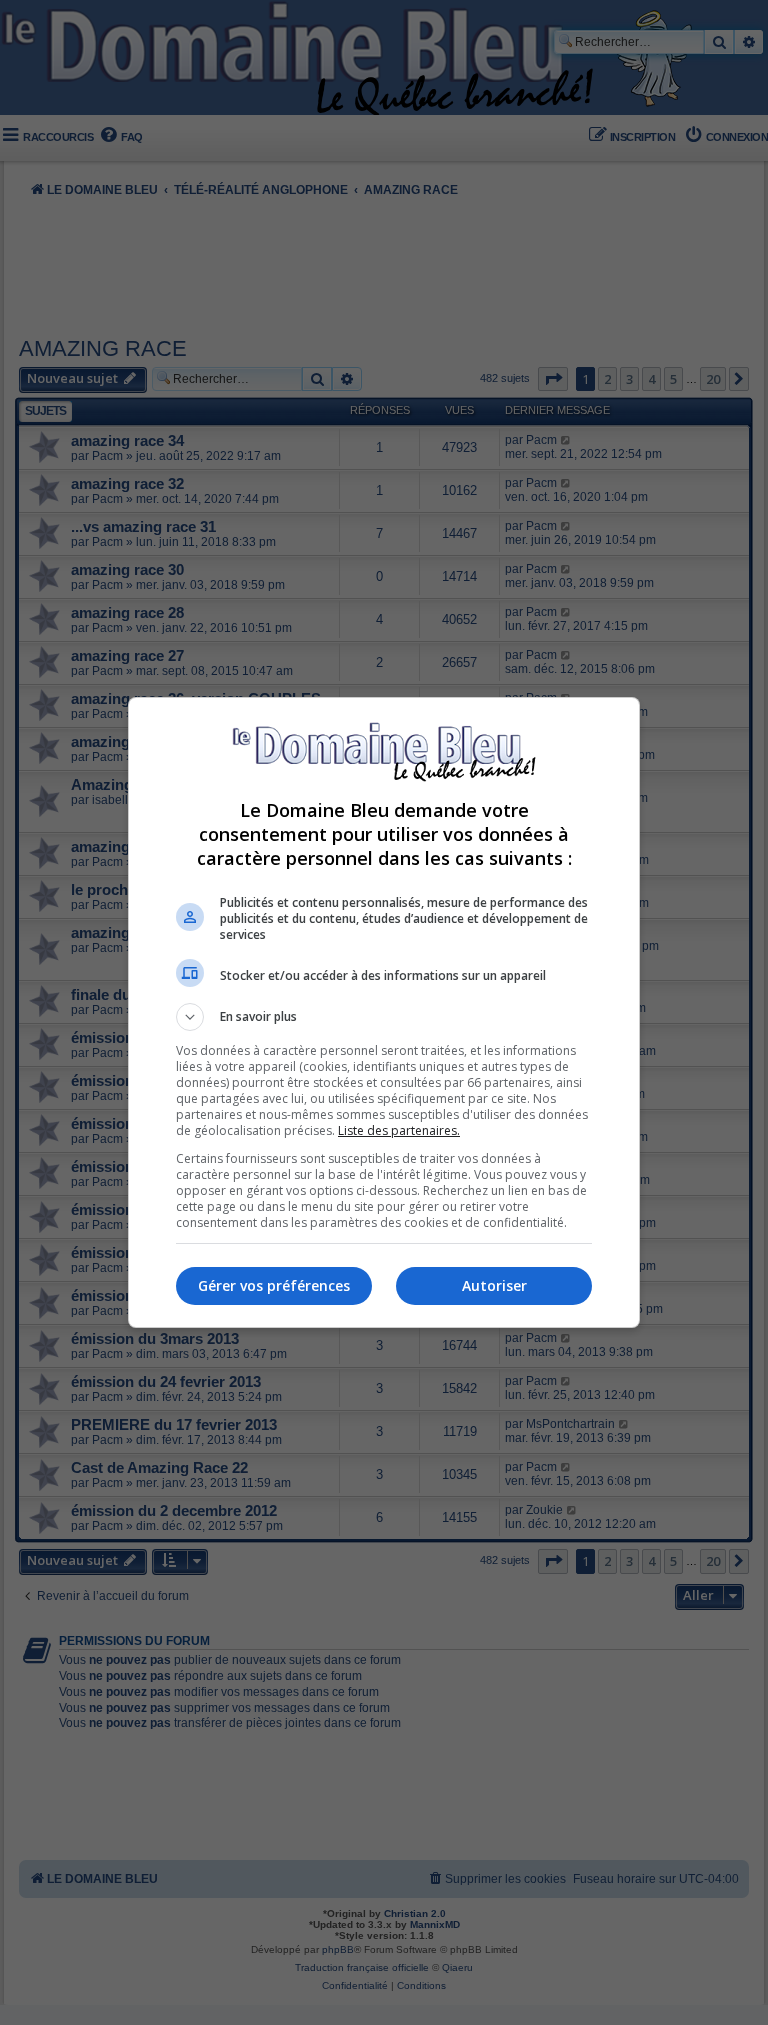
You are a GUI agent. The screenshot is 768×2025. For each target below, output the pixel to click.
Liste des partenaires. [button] (399, 1130)
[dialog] (384, 1012)
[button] (384, 1017)
